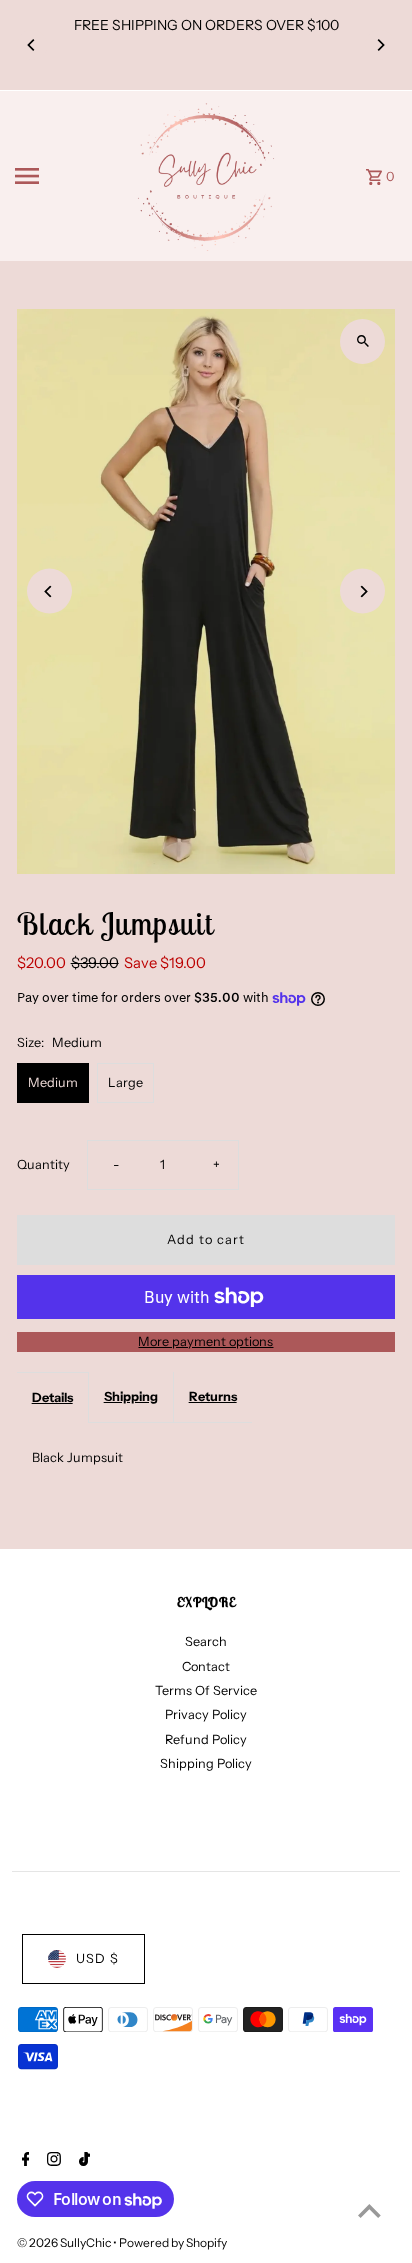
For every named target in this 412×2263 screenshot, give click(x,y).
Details (52, 1397)
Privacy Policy (206, 1714)
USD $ (97, 1958)
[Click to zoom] (362, 341)
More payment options (205, 1341)
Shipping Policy (206, 1763)
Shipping (131, 1396)
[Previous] (32, 45)
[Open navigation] (66, 176)
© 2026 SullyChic (65, 2242)
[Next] (380, 45)
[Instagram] (51, 2161)
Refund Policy (206, 1739)
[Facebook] (23, 2161)
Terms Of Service (206, 1690)
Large (125, 1082)
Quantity (43, 1164)
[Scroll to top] (369, 2210)
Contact (206, 1666)
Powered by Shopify (173, 2242)
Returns (213, 1396)
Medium (53, 1082)
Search (206, 1641)
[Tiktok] (82, 2161)
